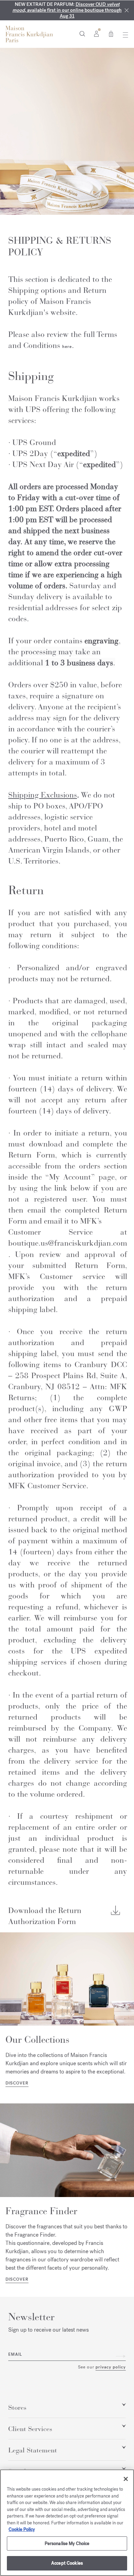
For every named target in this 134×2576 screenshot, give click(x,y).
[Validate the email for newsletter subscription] (121, 2356)
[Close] (127, 10)
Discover (17, 2279)
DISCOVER (17, 2083)
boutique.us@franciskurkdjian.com (68, 1243)
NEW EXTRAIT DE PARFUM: (67, 10)
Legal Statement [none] (33, 2450)
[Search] (82, 33)
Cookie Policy (22, 2529)
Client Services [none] (30, 2429)
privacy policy (111, 2367)
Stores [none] (17, 2408)
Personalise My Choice (67, 2543)
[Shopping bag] (111, 33)
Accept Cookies (67, 2563)
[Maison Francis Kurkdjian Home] (29, 34)
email (15, 2354)
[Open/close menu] (124, 35)
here (67, 347)
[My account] (96, 33)
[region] (67, 2523)
